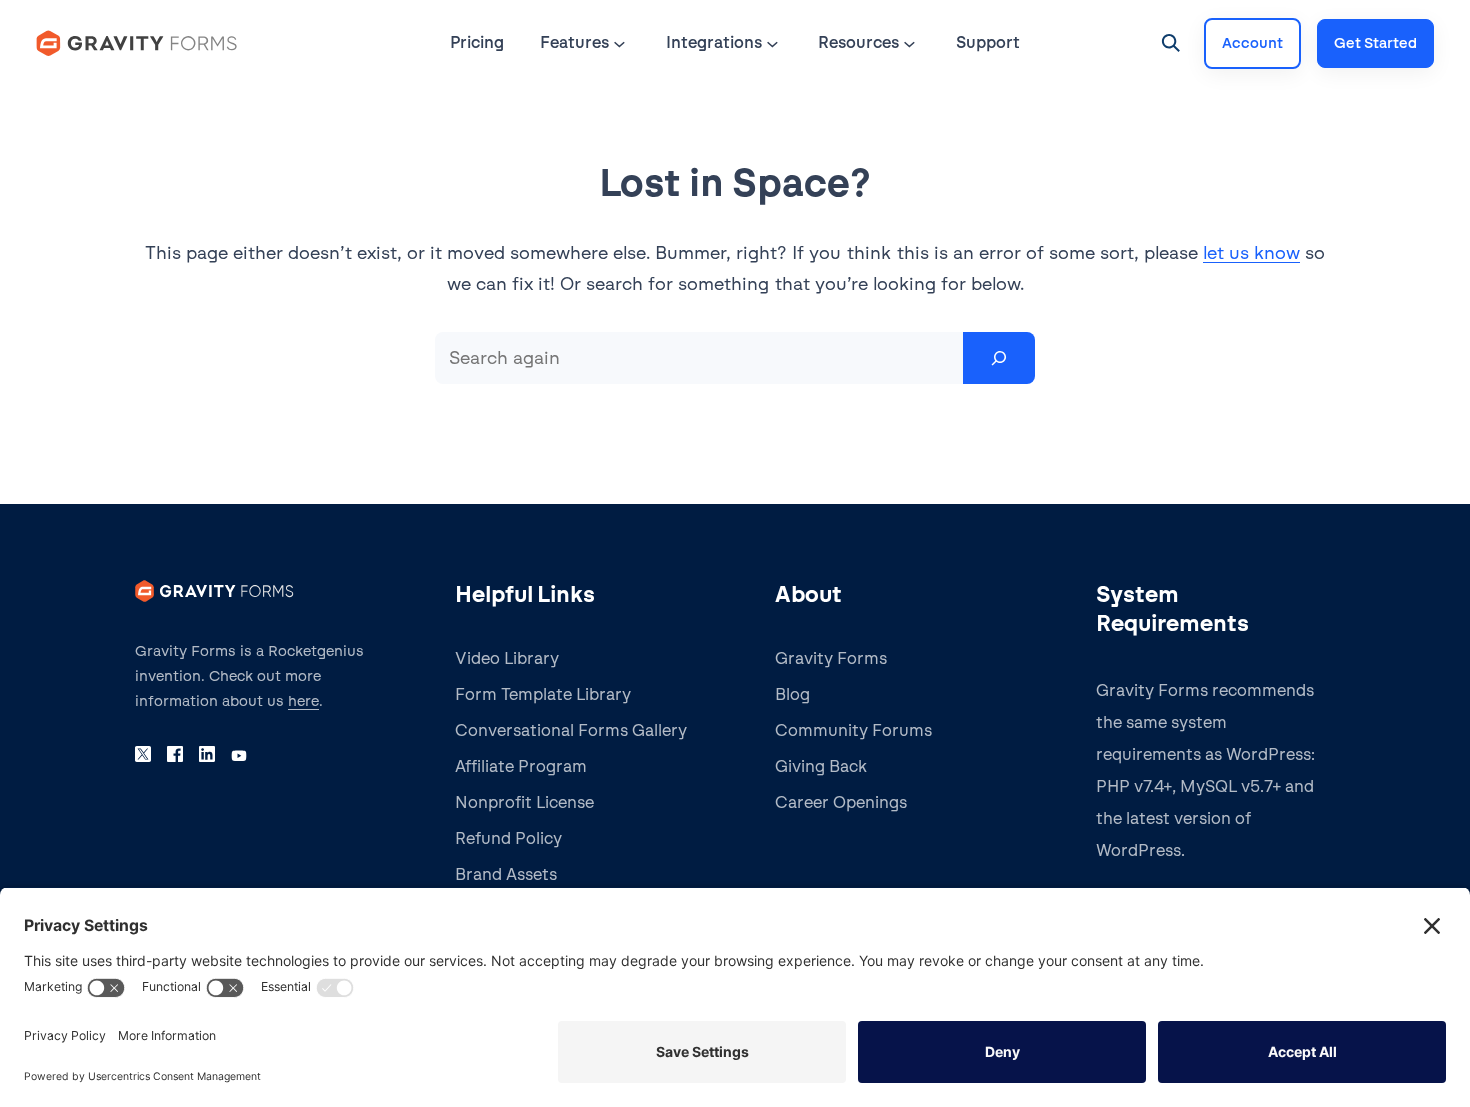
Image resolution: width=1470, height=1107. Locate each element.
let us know (1251, 252)
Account (1252, 43)
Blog (792, 694)
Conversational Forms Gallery (571, 730)
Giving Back (821, 766)
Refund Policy (508, 838)
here (303, 701)
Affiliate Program (521, 766)
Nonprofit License (524, 802)
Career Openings (841, 802)
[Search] (999, 358)
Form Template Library (543, 694)
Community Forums (853, 730)
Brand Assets (506, 874)
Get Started (1375, 43)
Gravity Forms (831, 658)
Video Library (507, 658)
